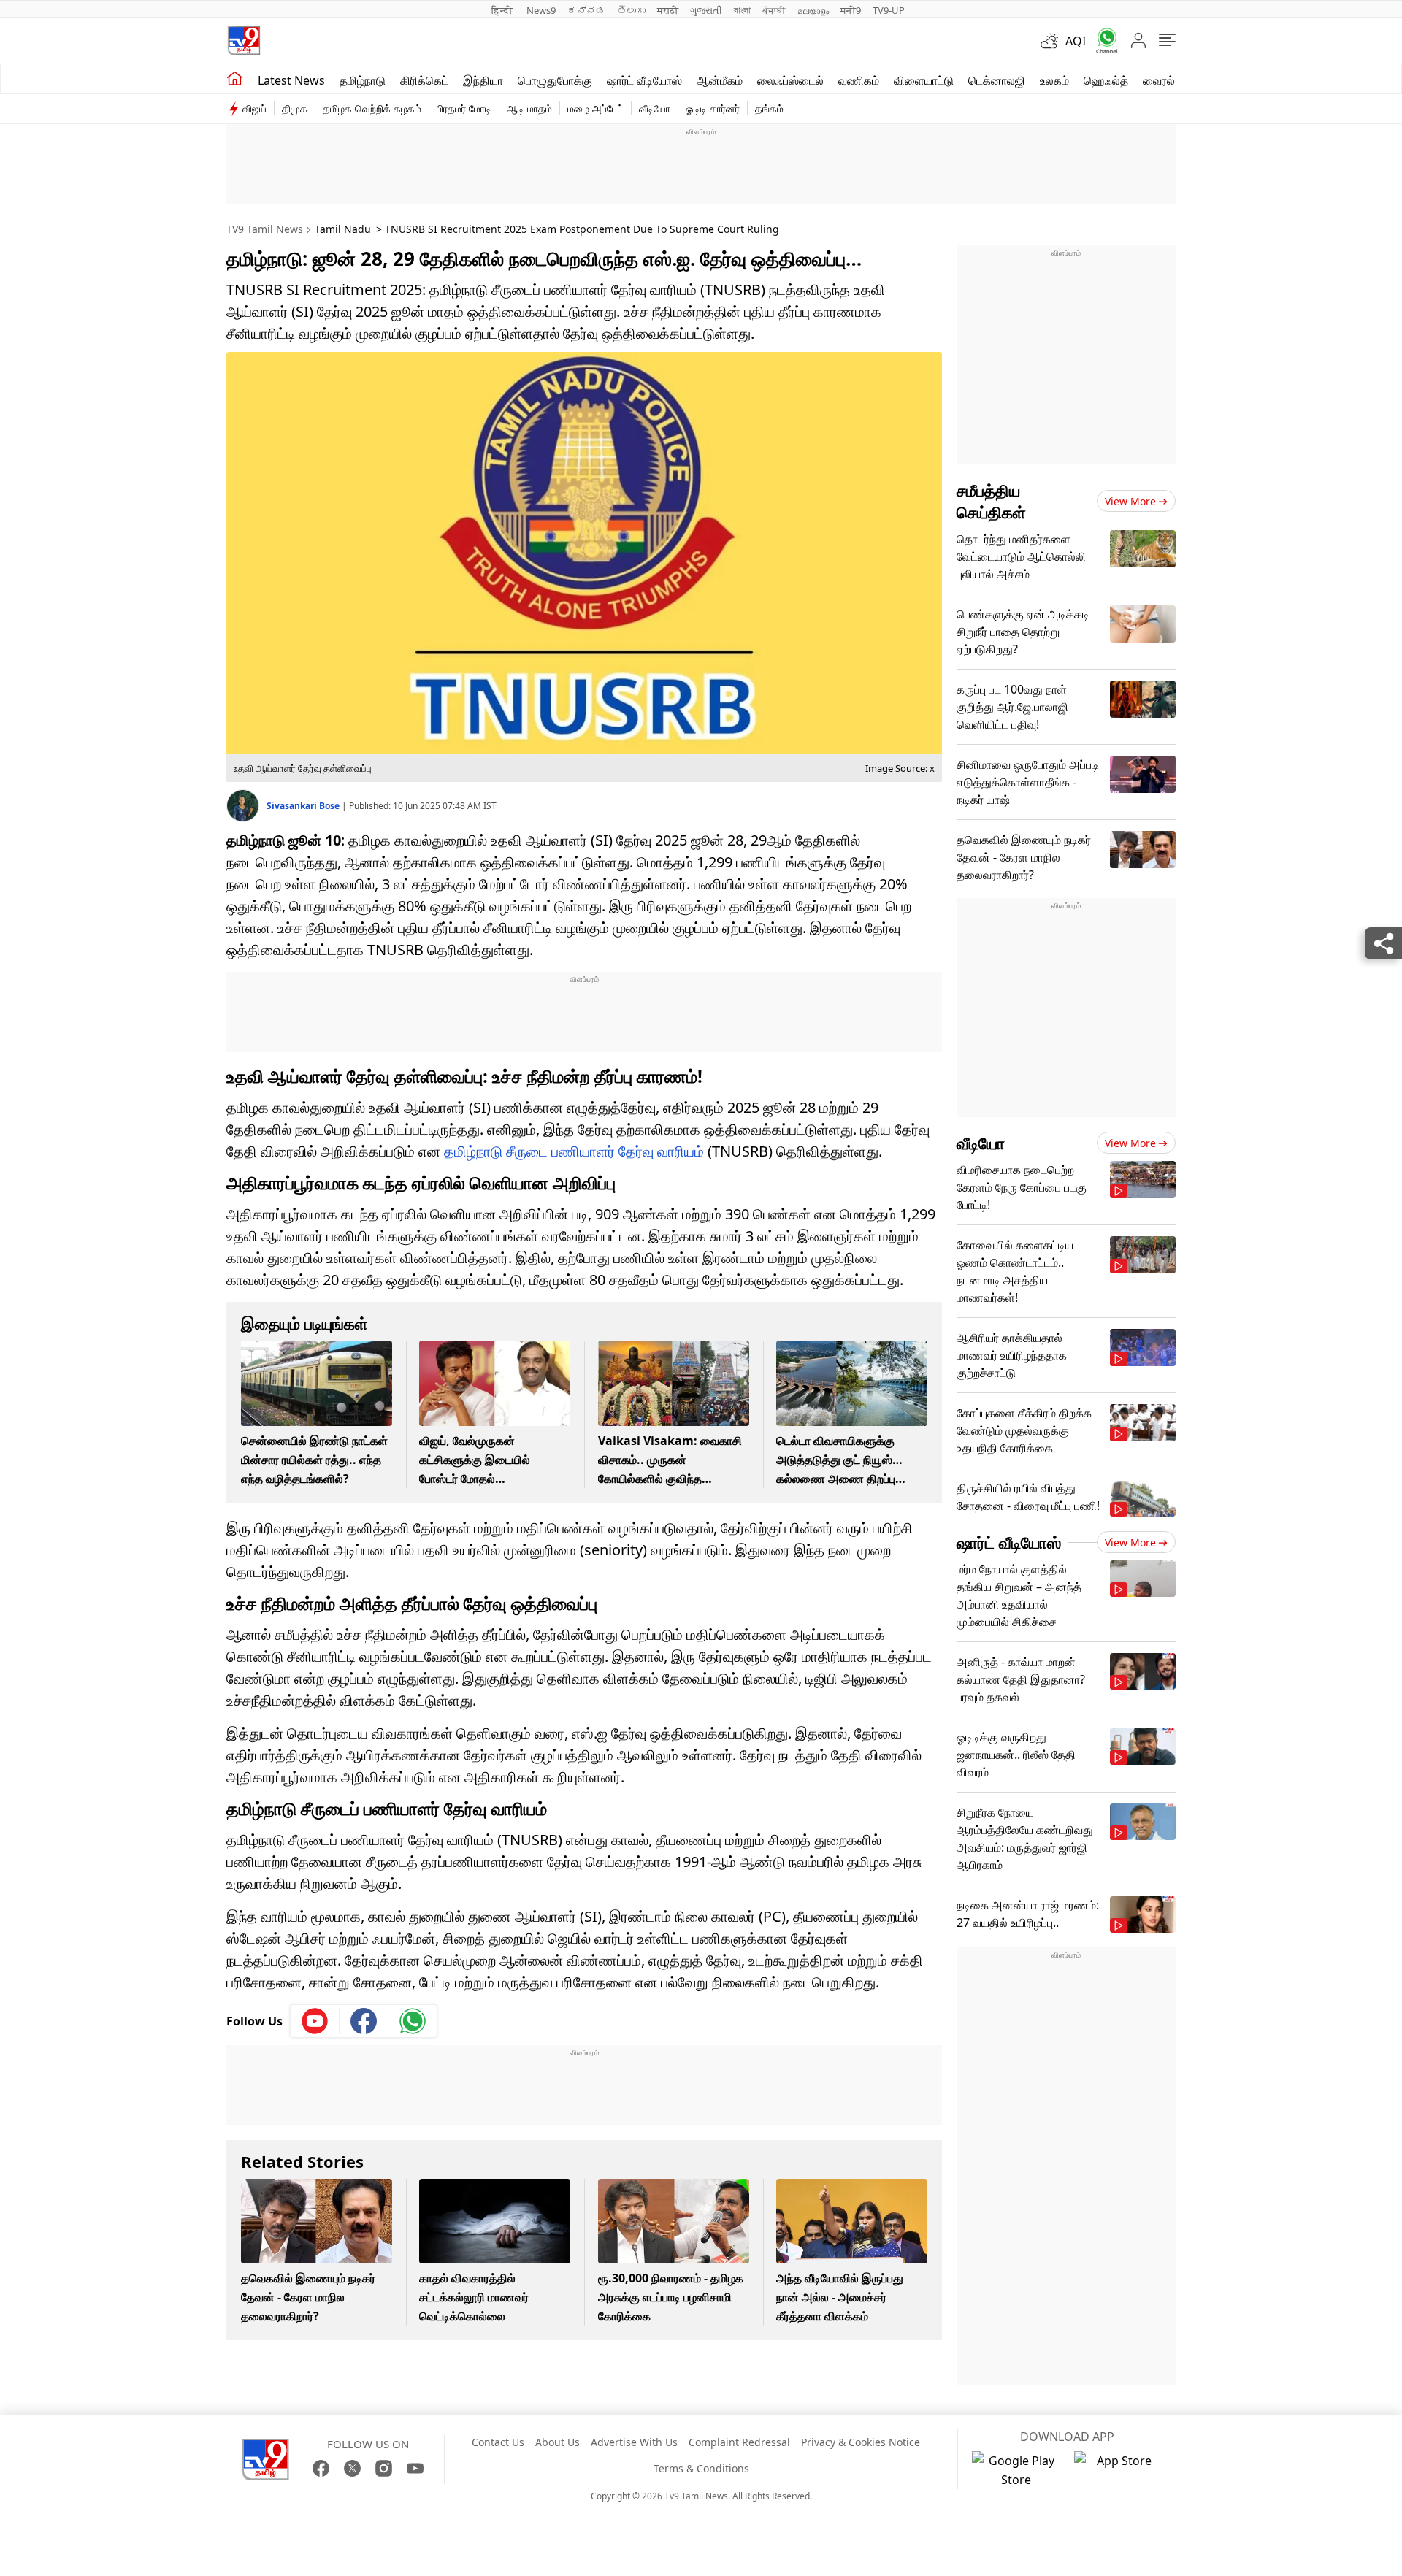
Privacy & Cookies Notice (861, 2442)
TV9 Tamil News (265, 229)
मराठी (668, 10)
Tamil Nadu (343, 229)
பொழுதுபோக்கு (555, 80)
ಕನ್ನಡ (586, 10)
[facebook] (364, 2021)
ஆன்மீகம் (720, 80)
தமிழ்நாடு (363, 80)
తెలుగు (631, 10)
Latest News (291, 80)
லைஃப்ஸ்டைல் (790, 80)
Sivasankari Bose (304, 806)
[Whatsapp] (1102, 41)
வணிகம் (859, 80)
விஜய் (254, 108)
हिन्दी (503, 10)
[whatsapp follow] (413, 2021)
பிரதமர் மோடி (464, 108)
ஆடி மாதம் (529, 108)
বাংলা (742, 10)
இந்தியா (483, 80)
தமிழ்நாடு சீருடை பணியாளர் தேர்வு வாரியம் (574, 1151)
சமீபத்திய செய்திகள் (991, 501)
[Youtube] (315, 2021)
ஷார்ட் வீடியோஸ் (644, 80)
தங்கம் (769, 108)
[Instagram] (384, 2468)
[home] (235, 79)
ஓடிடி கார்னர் (713, 108)
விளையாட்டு (924, 80)
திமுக (295, 108)
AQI (1076, 41)
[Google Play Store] (1016, 2470)
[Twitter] (352, 2468)
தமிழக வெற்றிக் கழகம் (372, 108)
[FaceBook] (321, 2468)
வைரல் (1159, 80)
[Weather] (1053, 41)
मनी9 (851, 10)
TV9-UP (889, 10)
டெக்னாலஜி (997, 80)
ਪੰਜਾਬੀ (774, 10)
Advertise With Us (634, 2442)
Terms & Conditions (701, 2468)
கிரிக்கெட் (424, 80)
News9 (541, 10)
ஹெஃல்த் (1106, 80)
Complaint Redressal (739, 2442)
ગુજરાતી (706, 10)
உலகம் (1054, 80)
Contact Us (498, 2442)
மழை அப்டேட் (595, 108)
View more (1130, 501)
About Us (558, 2442)
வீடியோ (655, 108)
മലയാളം (813, 10)
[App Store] (1118, 2470)
